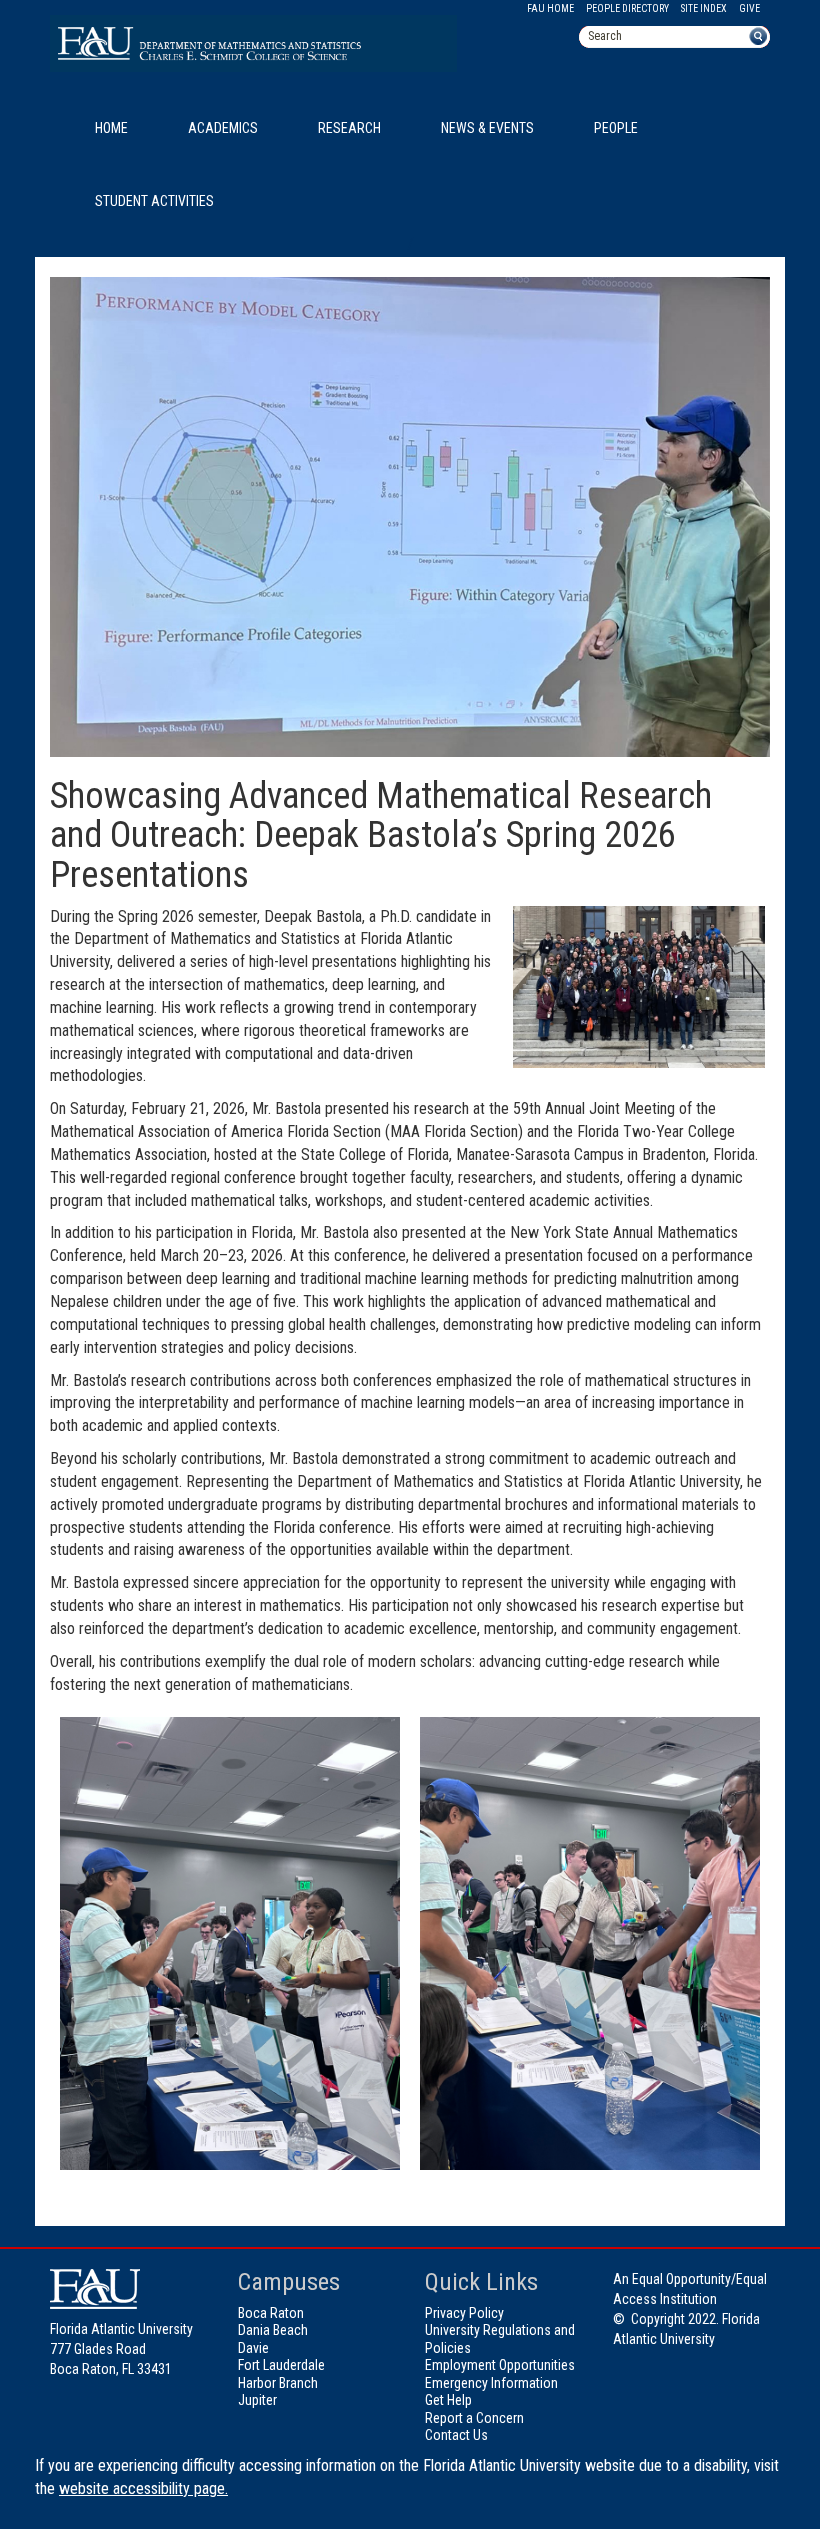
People (616, 128)
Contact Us (456, 2435)
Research (349, 128)
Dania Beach (273, 2330)
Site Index (704, 8)
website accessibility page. (143, 2488)
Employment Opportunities (500, 2365)
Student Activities (154, 201)
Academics (223, 128)
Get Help (448, 2400)
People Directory (627, 8)
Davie (253, 2348)
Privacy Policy (464, 2313)
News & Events (487, 128)
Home (111, 128)
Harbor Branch (278, 2383)
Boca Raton (271, 2313)
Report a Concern (474, 2418)
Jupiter (257, 2400)
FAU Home (550, 8)
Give (749, 8)
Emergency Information (491, 2383)
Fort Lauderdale (281, 2365)
